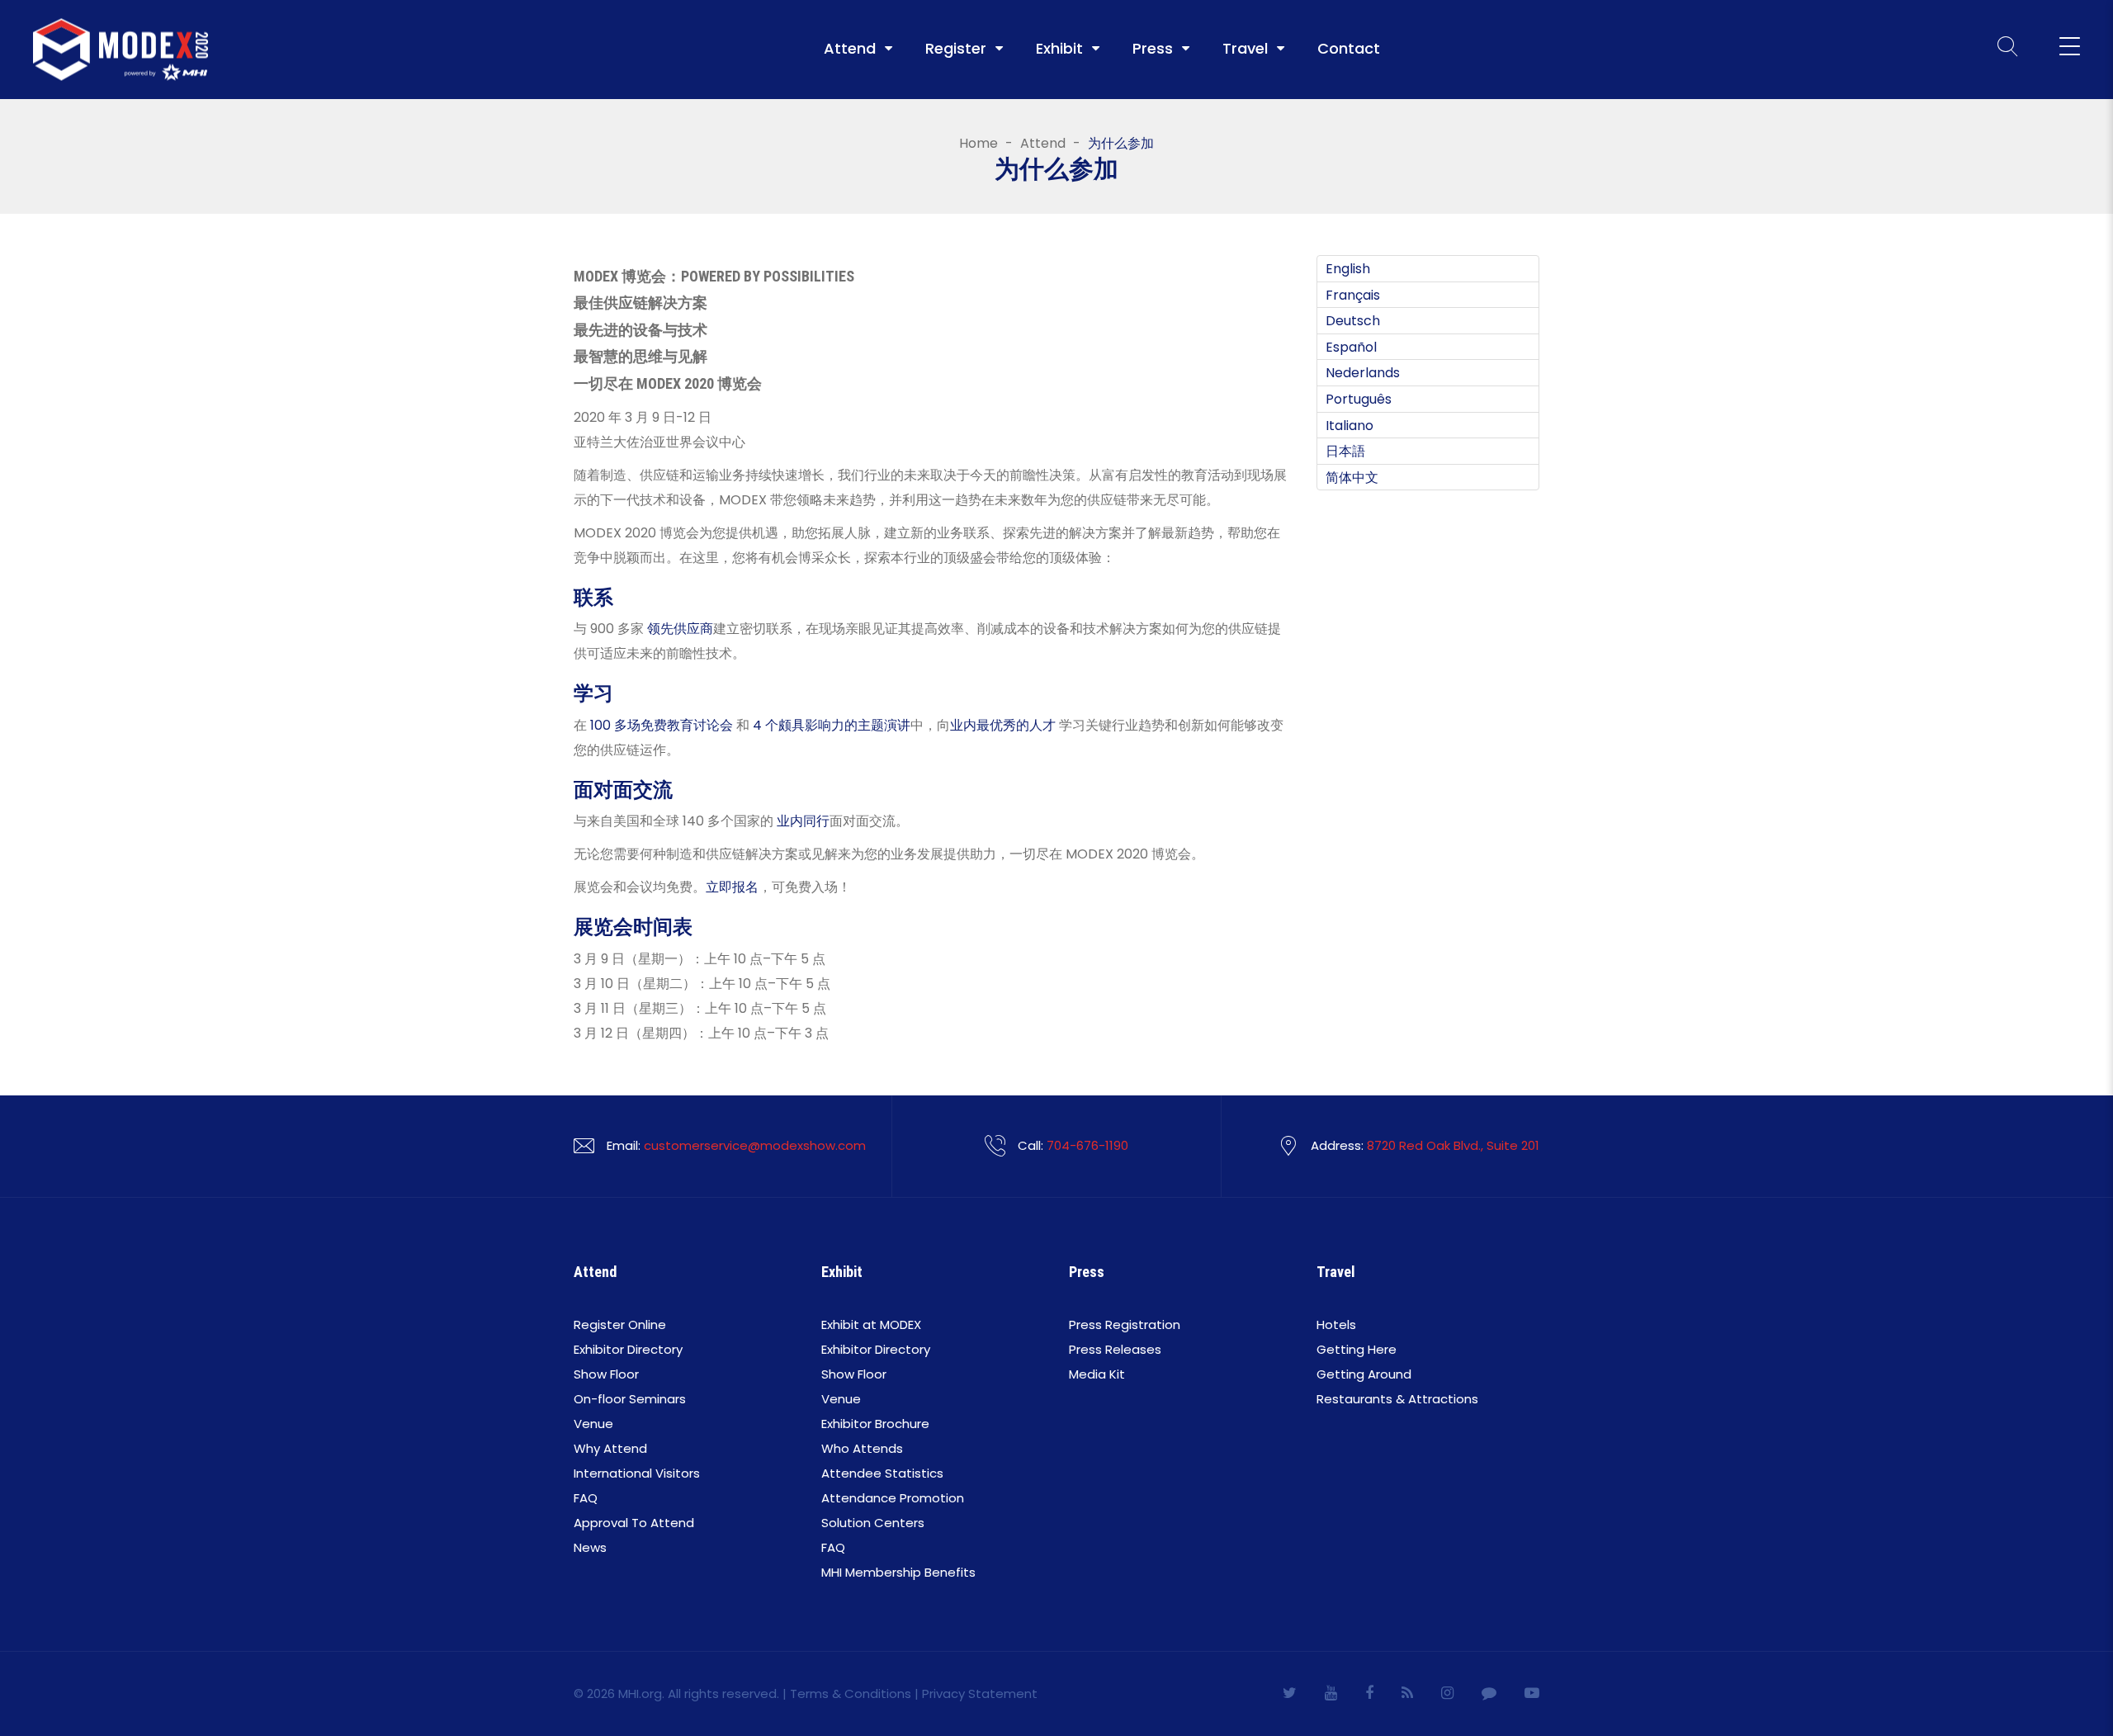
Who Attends (862, 1448)
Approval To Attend (634, 1523)
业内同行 (803, 821)
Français (1353, 294)
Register (956, 49)
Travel (1245, 49)
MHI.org (640, 1693)
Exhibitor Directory (628, 1349)
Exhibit (1059, 49)
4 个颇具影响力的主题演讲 (832, 725)
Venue (593, 1424)
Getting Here (1357, 1349)
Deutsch (1353, 321)
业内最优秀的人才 (1003, 725)
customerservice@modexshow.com (755, 1145)
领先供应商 (680, 629)
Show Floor (606, 1374)
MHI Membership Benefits (898, 1572)
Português (1359, 399)
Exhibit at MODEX (871, 1324)
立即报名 (732, 887)
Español (1351, 346)
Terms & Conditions (851, 1693)
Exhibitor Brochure (875, 1424)
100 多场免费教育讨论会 (662, 725)
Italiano (1350, 425)
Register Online (620, 1324)
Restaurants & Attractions (1397, 1399)
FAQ (586, 1498)
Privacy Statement (980, 1693)
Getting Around (1364, 1374)
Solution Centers (873, 1523)
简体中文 (1352, 477)
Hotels (1336, 1324)
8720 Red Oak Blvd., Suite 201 (1453, 1145)
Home (979, 144)
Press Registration (1125, 1324)
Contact (1349, 49)
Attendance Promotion (893, 1498)
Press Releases (1115, 1349)
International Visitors (637, 1473)
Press (1153, 49)
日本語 (1345, 451)
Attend (850, 49)
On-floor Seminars (630, 1399)
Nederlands (1363, 373)
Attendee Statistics (882, 1473)
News (590, 1547)
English (1348, 269)
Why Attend (610, 1448)
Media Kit (1097, 1374)
